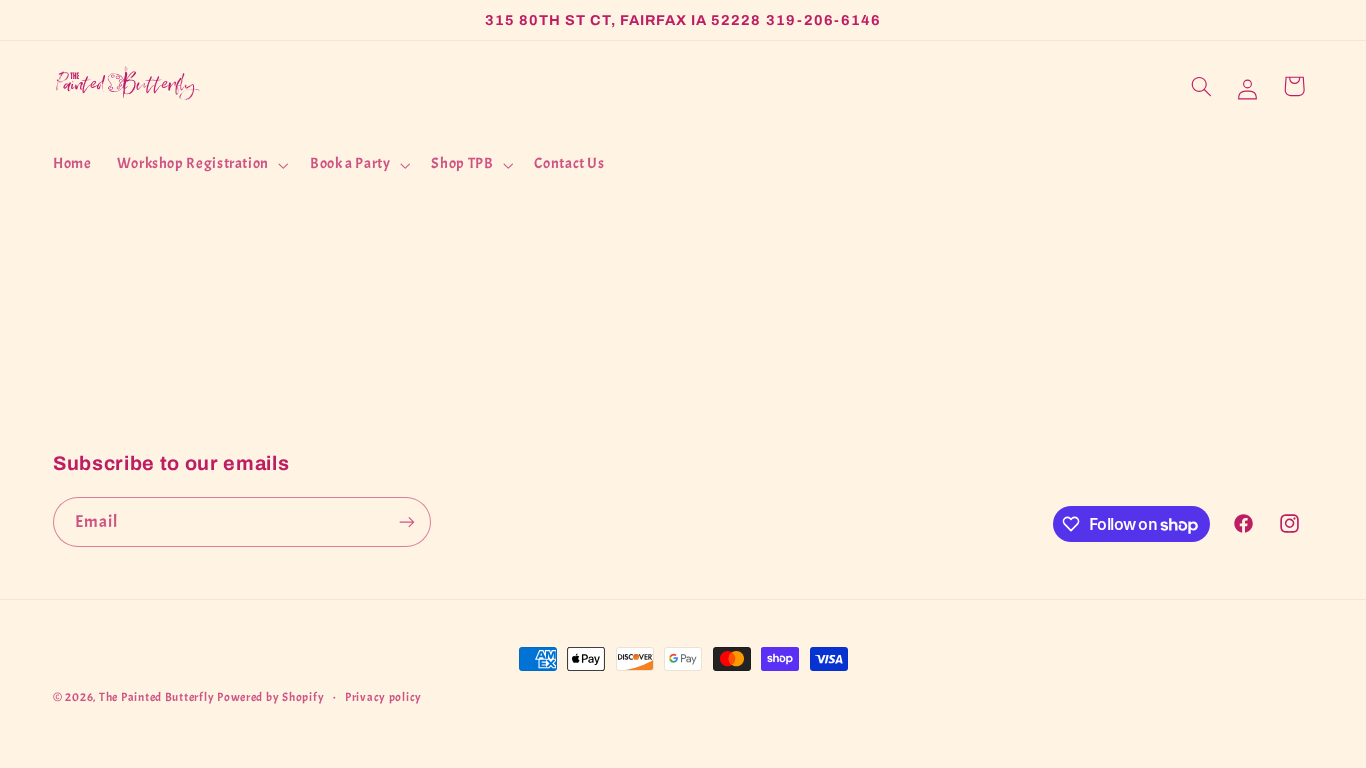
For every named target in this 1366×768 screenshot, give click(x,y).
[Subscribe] (407, 521)
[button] (200, 165)
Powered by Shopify (270, 697)
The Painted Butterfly (156, 697)
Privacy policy (383, 697)
